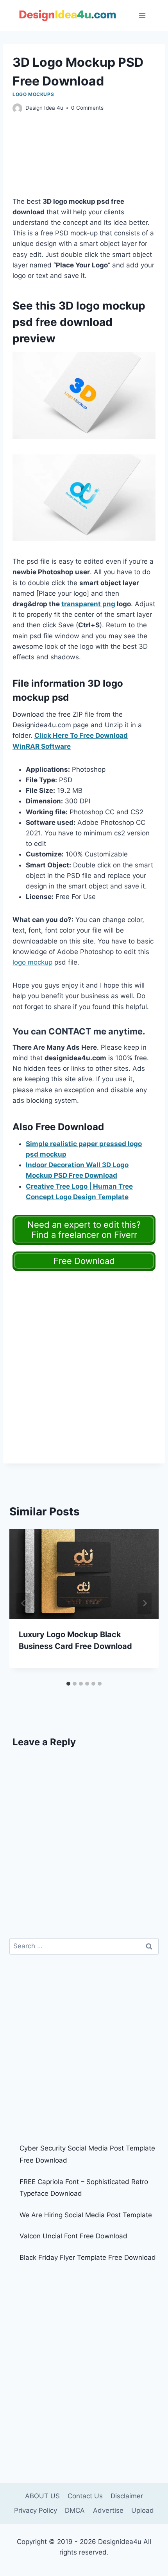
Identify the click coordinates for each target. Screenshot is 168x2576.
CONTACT (70, 1031)
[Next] (145, 1603)
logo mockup (32, 962)
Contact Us (85, 2496)
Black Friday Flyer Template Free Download (88, 2257)
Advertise (108, 2510)
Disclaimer (127, 2496)
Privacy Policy (36, 2510)
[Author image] (17, 108)
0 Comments (87, 108)
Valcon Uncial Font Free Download (73, 2236)
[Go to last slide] (23, 1603)
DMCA (75, 2510)
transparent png (88, 604)
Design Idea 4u (44, 108)
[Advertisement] (84, 163)
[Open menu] (142, 15)
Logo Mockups (33, 94)
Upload (143, 2510)
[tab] (68, 1684)
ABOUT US (42, 2496)
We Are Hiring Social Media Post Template (86, 2215)
